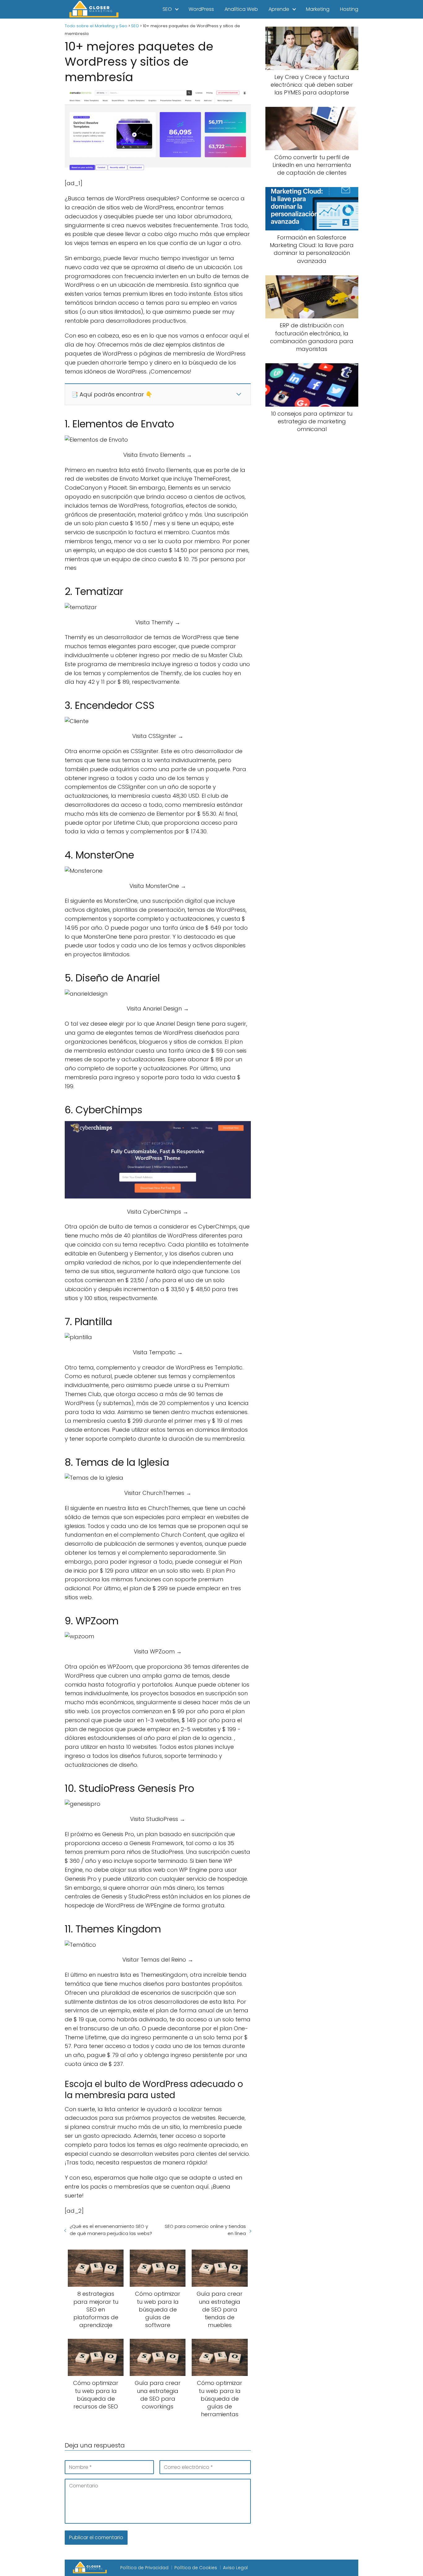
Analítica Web (241, 9)
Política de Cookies (196, 2568)
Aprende (279, 9)
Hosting (349, 9)
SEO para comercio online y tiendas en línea (205, 2230)
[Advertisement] (312, 541)
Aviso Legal (235, 2568)
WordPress (201, 9)
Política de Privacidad (144, 2568)
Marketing (318, 9)
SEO (167, 9)
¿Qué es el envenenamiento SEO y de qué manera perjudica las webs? (111, 2230)
